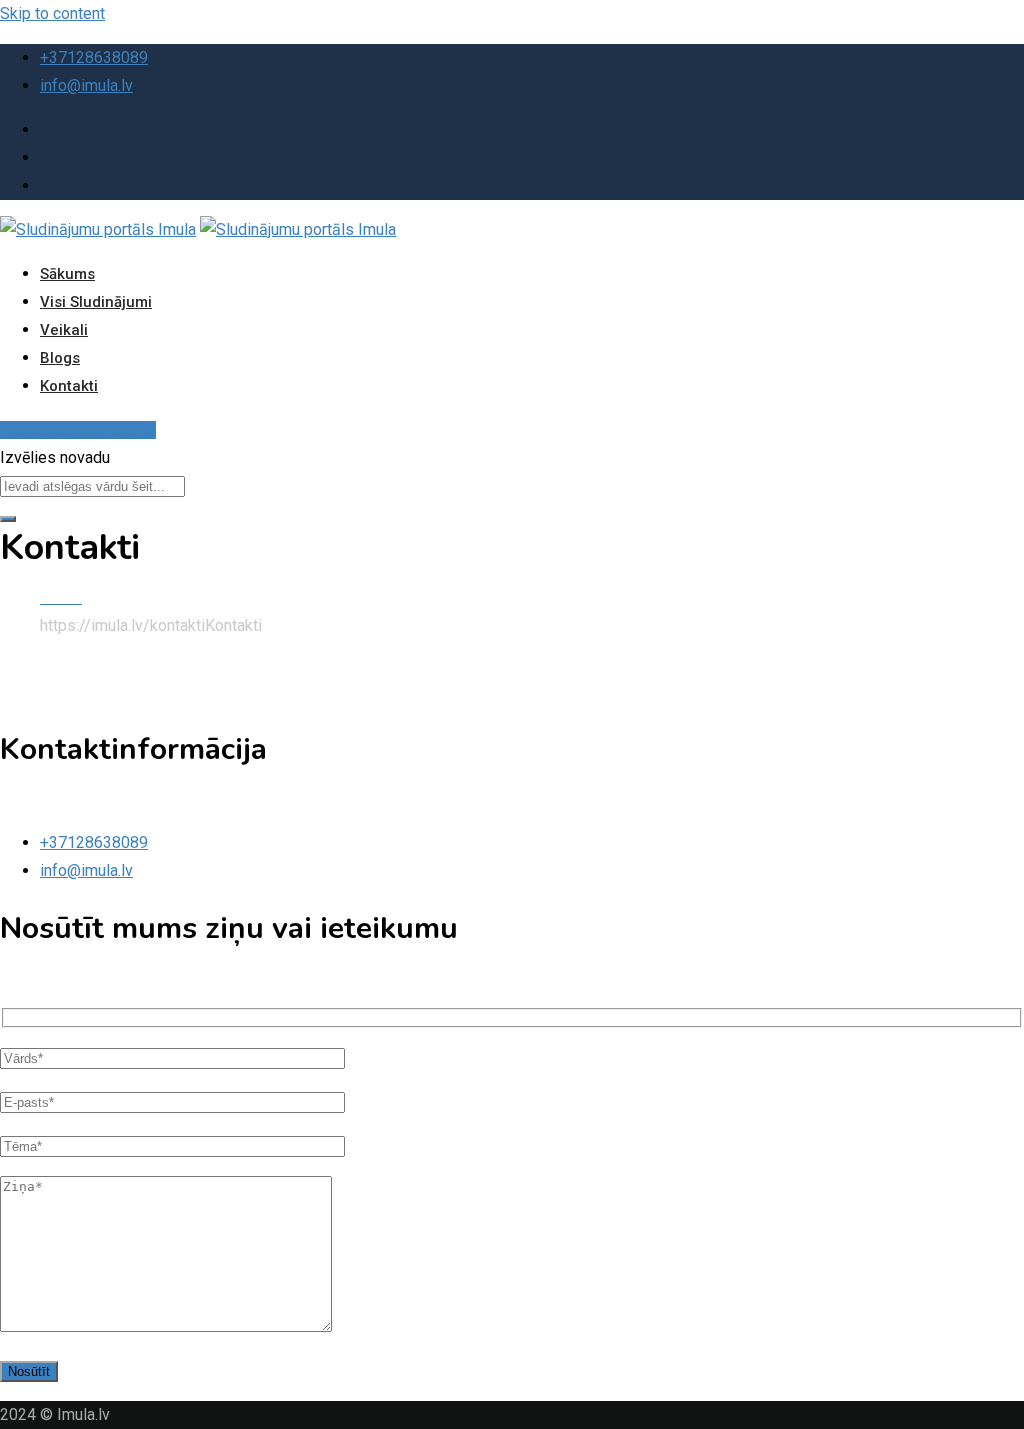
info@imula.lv (86, 85)
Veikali (64, 330)
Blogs (60, 358)
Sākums (67, 274)
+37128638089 (94, 57)
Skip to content (52, 13)
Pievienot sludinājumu (78, 430)
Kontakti (69, 386)
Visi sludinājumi (96, 302)
